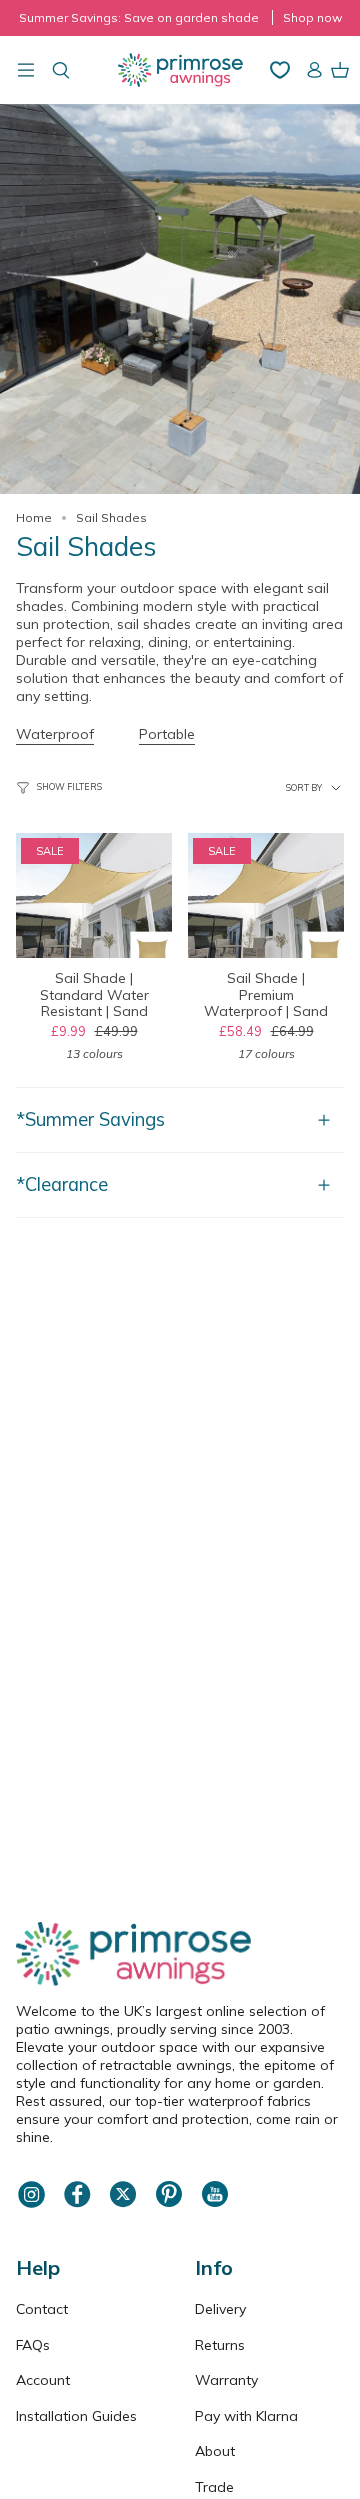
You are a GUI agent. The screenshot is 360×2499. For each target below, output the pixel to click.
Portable (167, 734)
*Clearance (62, 1184)
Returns (220, 2345)
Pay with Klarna (246, 2416)
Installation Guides (76, 2416)
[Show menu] (26, 70)
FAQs (33, 2345)
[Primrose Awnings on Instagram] (31, 2205)
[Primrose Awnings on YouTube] (215, 2205)
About (215, 2451)
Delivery (220, 2309)
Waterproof (55, 734)
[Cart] (340, 70)
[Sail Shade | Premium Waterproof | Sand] (266, 895)
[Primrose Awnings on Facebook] (77, 2205)
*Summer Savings (90, 1119)
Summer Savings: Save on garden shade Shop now (180, 17)
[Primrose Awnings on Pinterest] (169, 2205)
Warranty (226, 2380)
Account (43, 2380)
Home (34, 517)
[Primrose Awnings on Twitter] (123, 2205)
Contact (42, 2309)
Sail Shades (111, 517)
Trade (214, 2487)
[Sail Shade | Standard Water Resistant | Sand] (94, 895)
